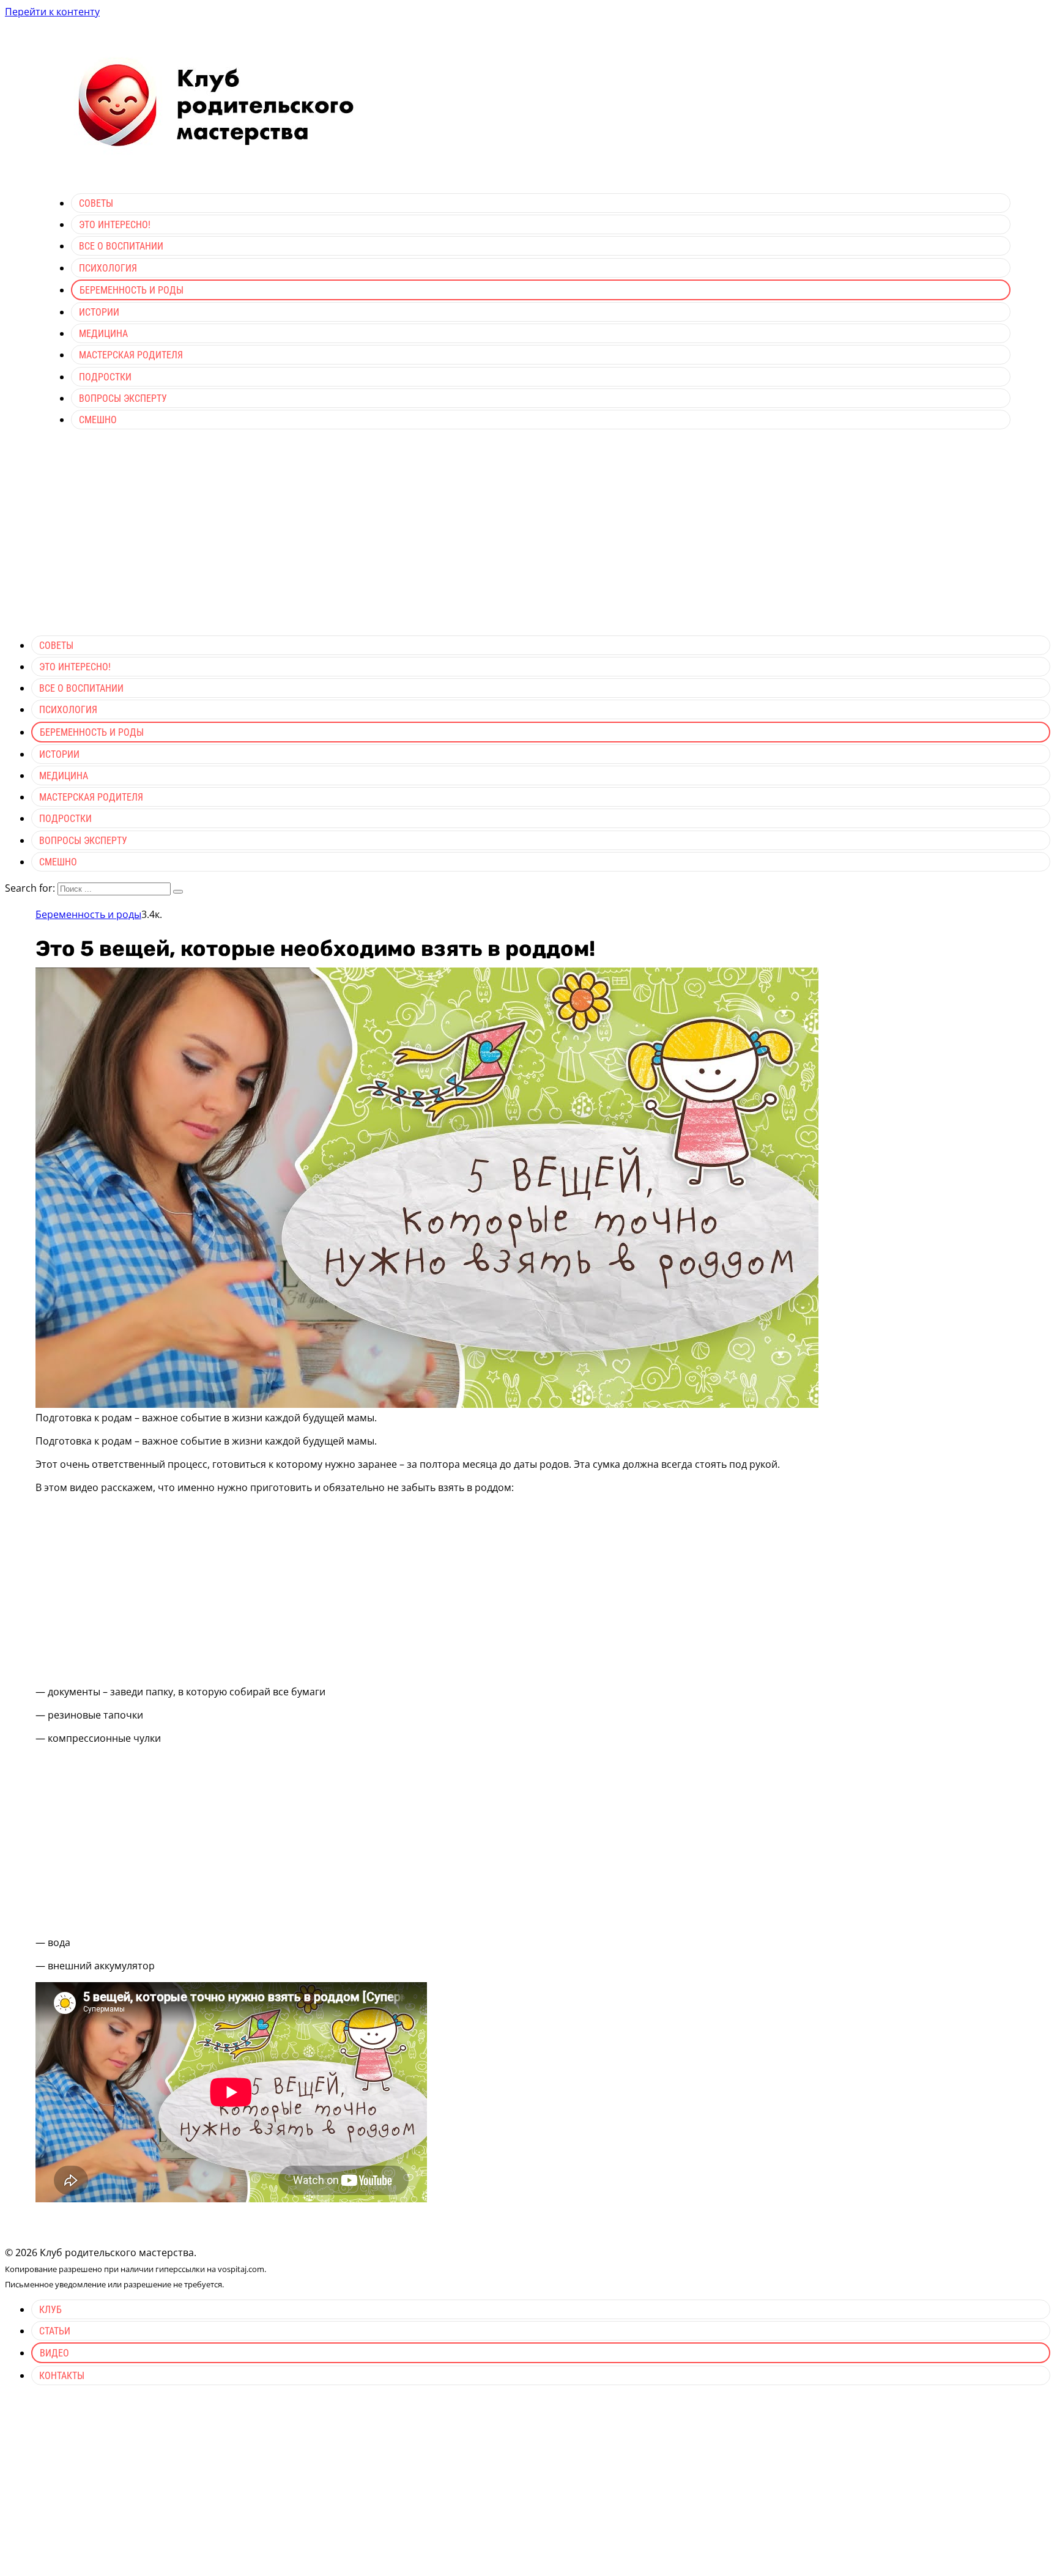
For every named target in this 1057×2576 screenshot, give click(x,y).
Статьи (55, 2331)
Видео (54, 2353)
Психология (108, 268)
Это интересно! (115, 225)
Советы (96, 203)
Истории (99, 312)
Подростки (105, 377)
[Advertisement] (528, 540)
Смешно (98, 420)
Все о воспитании (121, 246)
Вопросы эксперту (123, 398)
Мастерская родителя (131, 355)
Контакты (62, 2376)
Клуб (50, 2310)
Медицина (103, 334)
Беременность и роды (132, 290)
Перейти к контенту (52, 12)
